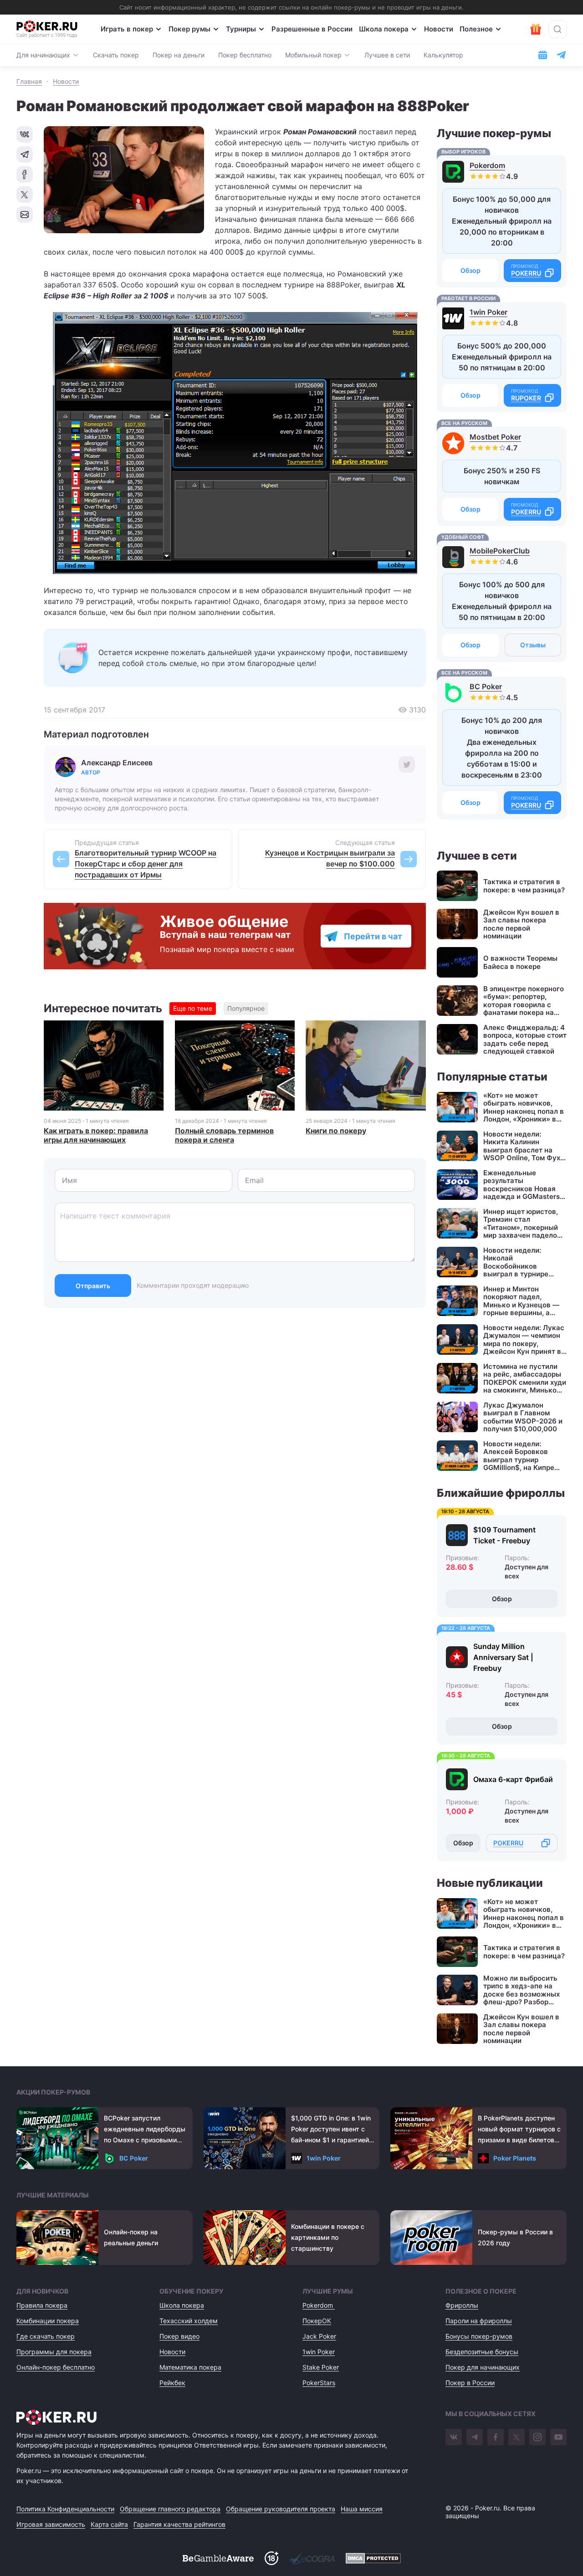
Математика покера (190, 2367)
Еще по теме (193, 1008)
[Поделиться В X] (25, 195)
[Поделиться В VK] (25, 134)
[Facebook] (496, 2437)
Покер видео (179, 2336)
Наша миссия (362, 2509)
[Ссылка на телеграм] (561, 55)
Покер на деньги (179, 55)
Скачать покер (116, 55)
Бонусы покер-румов (479, 2336)
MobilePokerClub (500, 551)
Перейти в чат (373, 936)
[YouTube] (558, 2437)
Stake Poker (321, 2367)
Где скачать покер (46, 2336)
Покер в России (470, 2383)
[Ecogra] (312, 2558)
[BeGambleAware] (218, 2558)
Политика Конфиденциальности (65, 2509)
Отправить (93, 1286)
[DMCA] (373, 2558)
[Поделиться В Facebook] (25, 174)
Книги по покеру (336, 1131)
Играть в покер (127, 29)
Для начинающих (43, 55)
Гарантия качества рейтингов (179, 2524)
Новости (439, 29)
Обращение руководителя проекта (281, 2509)
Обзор (470, 270)
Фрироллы (462, 2305)
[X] (517, 2437)
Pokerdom (487, 165)
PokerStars (319, 2383)
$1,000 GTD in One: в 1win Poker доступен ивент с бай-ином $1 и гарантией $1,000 (331, 2130)
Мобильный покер (313, 55)
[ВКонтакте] (454, 2437)
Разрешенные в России (312, 29)
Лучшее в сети (387, 55)
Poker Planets (515, 2158)
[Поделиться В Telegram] (25, 154)
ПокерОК (317, 2321)
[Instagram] (537, 2437)
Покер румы (189, 29)
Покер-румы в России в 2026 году (515, 2237)
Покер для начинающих (483, 2367)
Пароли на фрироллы (479, 2321)
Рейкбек (172, 2383)
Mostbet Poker (495, 437)
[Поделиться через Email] (25, 215)
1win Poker (488, 312)
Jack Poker (319, 2336)
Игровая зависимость (51, 2524)
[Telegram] (475, 2437)
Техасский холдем (189, 2321)
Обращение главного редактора (170, 2509)
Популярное (246, 1008)
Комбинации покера (48, 2321)
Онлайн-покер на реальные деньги (131, 2237)
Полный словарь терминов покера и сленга (224, 1135)
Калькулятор (443, 55)
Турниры (241, 29)
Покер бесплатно (245, 55)
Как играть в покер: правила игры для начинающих (96, 1135)
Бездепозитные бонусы (482, 2352)
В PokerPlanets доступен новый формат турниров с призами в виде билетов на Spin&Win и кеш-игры (519, 2130)
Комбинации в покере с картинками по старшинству (328, 2237)
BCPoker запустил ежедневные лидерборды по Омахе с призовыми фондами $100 (145, 2130)
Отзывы (533, 645)
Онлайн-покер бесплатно (56, 2367)
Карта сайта (109, 2524)
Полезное (476, 29)
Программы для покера (54, 2352)
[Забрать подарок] (536, 29)
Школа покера (384, 29)
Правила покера (42, 2305)
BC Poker (486, 686)
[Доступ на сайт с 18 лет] (271, 2558)
